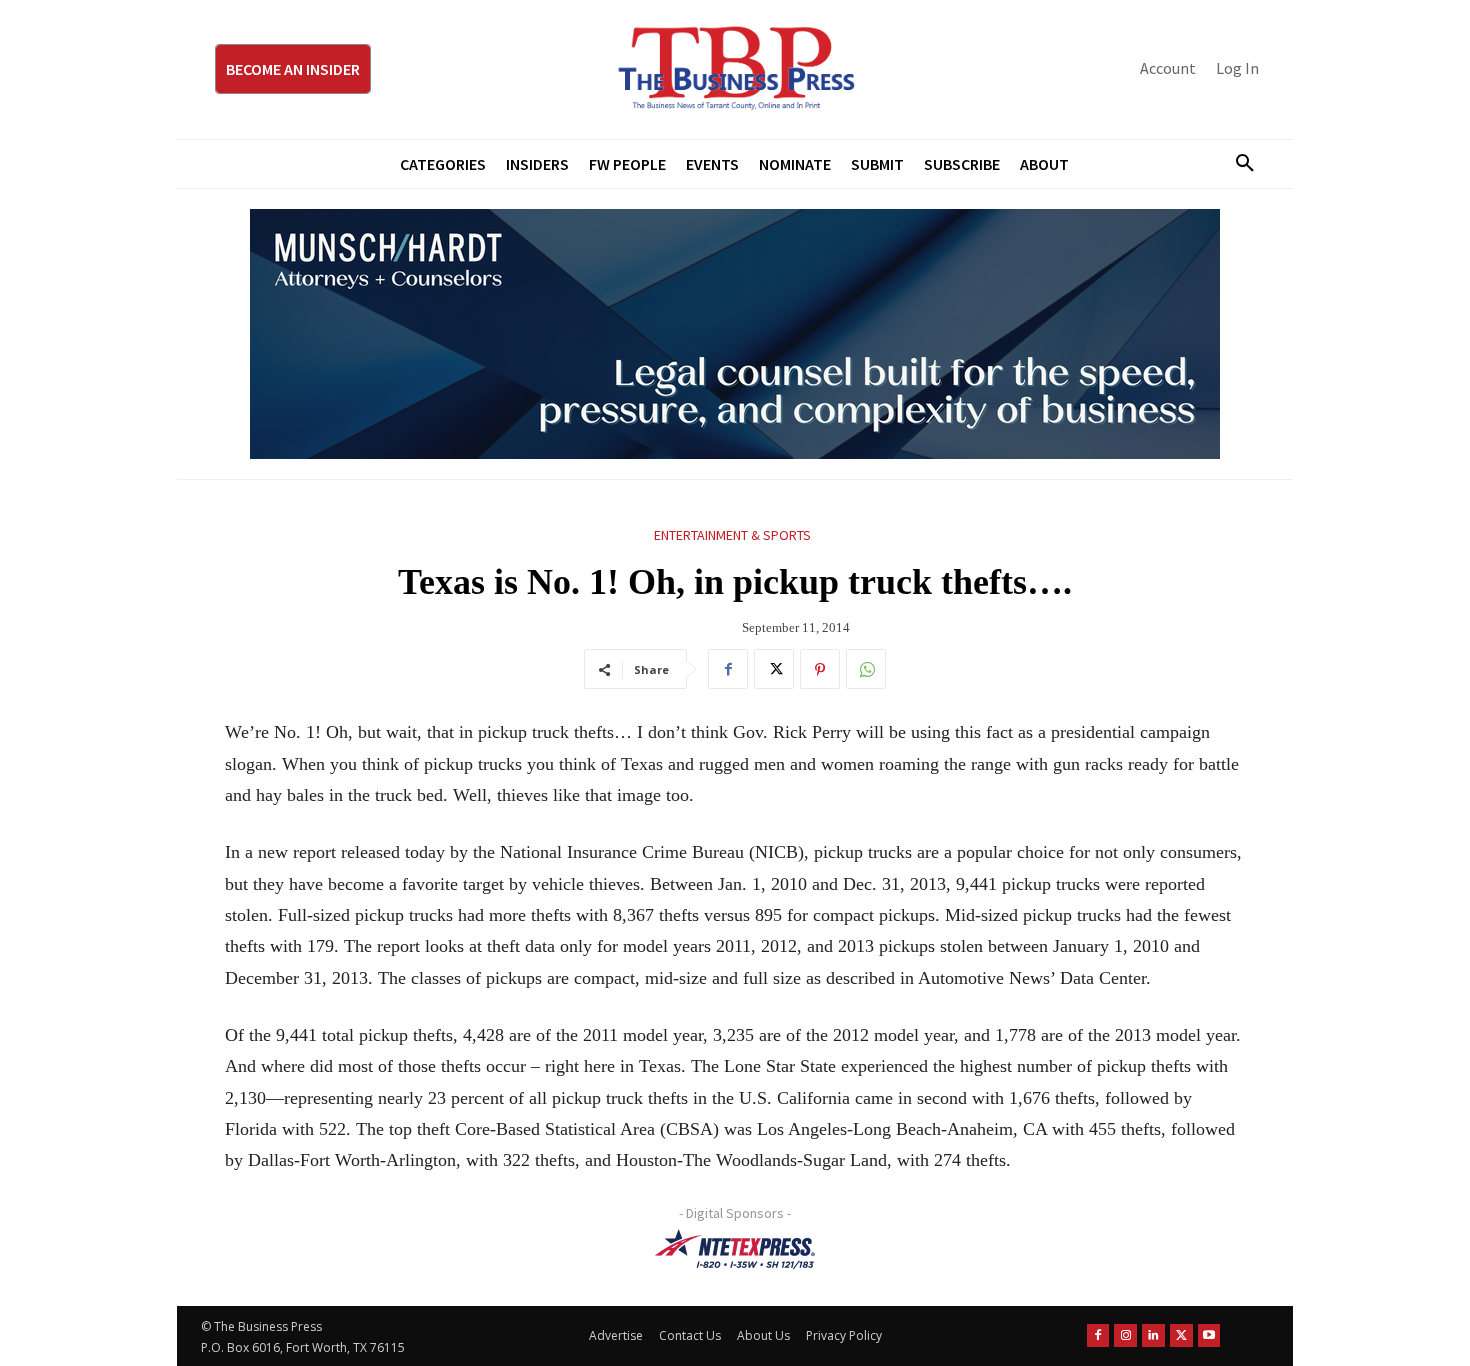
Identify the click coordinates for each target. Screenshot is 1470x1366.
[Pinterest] (820, 669)
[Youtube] (1209, 1335)
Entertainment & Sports (732, 535)
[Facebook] (728, 669)
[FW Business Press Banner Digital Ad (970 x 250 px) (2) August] (735, 334)
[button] (1237, 164)
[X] (774, 669)
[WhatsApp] (866, 669)
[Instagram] (1125, 1335)
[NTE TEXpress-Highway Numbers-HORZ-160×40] (735, 1249)
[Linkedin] (1153, 1335)
